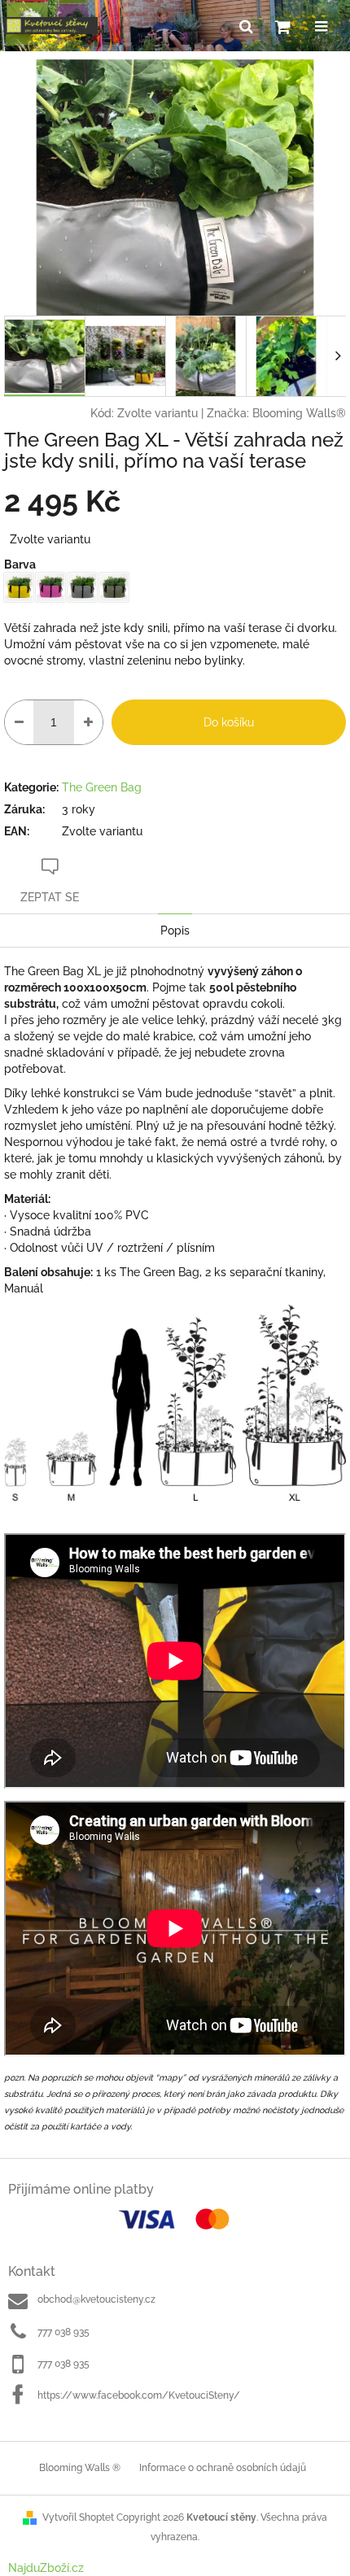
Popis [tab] (175, 931)
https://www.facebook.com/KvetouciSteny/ (139, 2395)
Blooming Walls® (299, 413)
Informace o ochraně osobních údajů (223, 2468)
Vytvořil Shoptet (78, 2517)
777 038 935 (63, 2332)
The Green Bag (102, 787)
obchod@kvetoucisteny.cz (96, 2299)
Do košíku (229, 722)
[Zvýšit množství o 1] (88, 722)
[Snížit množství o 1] (19, 722)
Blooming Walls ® (80, 2468)
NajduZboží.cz (46, 2568)
